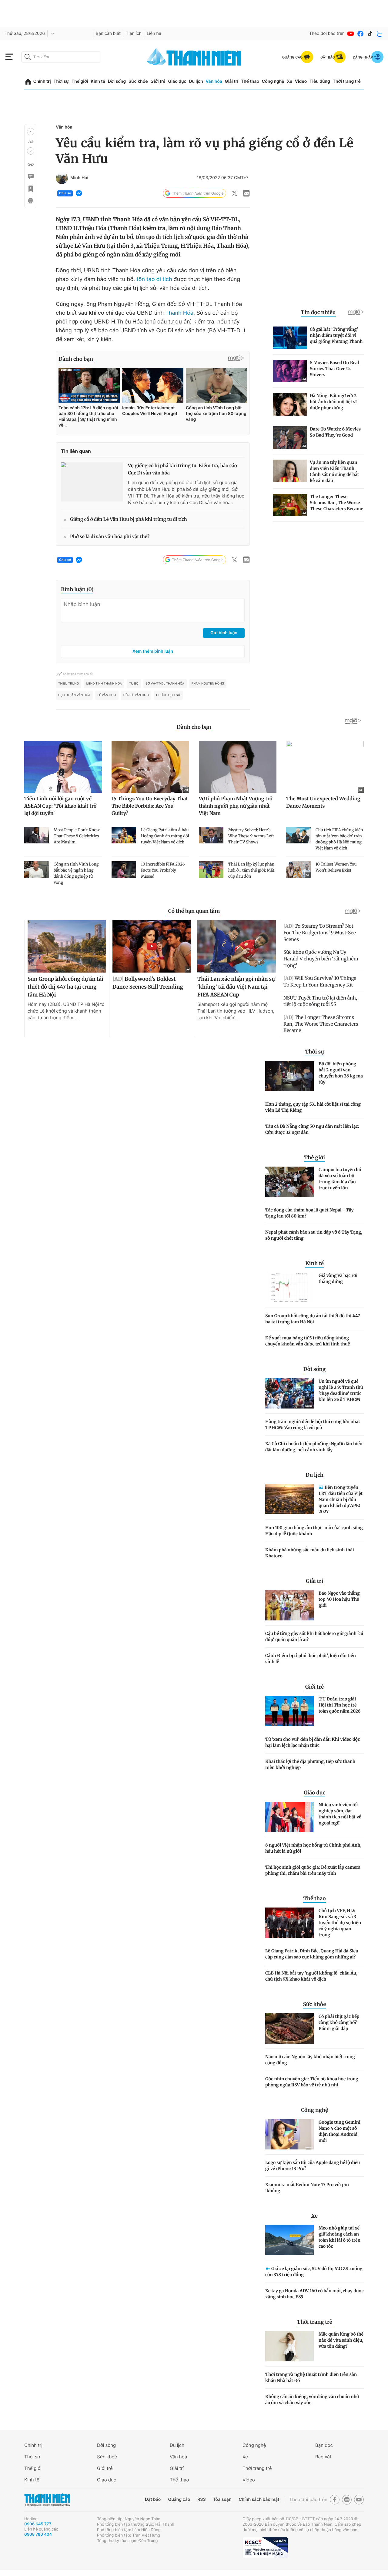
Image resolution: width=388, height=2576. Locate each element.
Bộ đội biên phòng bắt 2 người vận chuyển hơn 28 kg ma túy (341, 1073)
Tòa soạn (222, 2499)
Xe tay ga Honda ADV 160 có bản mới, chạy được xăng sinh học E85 (314, 2294)
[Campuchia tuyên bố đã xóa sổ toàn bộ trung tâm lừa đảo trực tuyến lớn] (289, 1182)
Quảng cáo (179, 2499)
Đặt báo (153, 2499)
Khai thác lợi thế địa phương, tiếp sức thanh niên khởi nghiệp (310, 1764)
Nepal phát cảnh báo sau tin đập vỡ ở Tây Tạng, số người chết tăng (314, 1235)
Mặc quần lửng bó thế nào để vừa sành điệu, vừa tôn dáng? (341, 2340)
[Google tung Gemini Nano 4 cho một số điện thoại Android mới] (289, 2134)
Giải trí (232, 81)
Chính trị (42, 81)
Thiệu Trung (69, 684)
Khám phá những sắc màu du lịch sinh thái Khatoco (310, 1553)
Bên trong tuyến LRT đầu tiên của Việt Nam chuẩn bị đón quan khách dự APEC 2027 (341, 1499)
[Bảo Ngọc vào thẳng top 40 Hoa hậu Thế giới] (289, 1605)
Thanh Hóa (179, 313)
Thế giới (80, 81)
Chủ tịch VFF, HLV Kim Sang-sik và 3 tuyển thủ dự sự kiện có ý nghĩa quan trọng (340, 1923)
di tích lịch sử (168, 695)
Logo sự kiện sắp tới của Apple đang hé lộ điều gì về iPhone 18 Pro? (313, 2166)
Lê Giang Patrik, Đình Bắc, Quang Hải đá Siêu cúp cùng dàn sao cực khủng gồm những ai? (312, 1954)
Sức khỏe (138, 81)
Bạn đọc (324, 2445)
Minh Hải (79, 178)
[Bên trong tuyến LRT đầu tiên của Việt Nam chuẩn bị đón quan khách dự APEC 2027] (289, 1499)
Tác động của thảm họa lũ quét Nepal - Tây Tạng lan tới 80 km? (309, 1213)
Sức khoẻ (107, 2457)
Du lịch (196, 81)
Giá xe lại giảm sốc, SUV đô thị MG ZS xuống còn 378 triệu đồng (314, 2272)
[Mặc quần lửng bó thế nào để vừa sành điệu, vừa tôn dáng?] (289, 2346)
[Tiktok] (370, 34)
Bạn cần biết (108, 33)
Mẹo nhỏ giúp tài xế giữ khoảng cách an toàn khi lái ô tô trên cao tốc (339, 2237)
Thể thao (250, 81)
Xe (289, 81)
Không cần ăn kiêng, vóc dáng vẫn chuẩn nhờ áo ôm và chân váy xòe (312, 2400)
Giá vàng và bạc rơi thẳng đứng (338, 1278)
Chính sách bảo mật (259, 2499)
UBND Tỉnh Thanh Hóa (104, 684)
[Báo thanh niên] (194, 57)
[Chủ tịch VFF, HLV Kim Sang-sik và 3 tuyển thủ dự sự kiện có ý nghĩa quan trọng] (289, 1923)
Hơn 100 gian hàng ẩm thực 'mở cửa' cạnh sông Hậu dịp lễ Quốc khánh (314, 1531)
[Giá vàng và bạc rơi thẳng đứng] (289, 1288)
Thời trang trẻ (347, 81)
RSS (201, 2499)
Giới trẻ (158, 81)
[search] (61, 57)
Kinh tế (98, 81)
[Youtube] (351, 34)
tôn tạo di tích (154, 279)
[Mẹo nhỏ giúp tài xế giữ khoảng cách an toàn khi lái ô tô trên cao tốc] (289, 2240)
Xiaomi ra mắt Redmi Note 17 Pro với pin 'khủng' (307, 2188)
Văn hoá (178, 2457)
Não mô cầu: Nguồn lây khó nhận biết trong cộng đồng (310, 2060)
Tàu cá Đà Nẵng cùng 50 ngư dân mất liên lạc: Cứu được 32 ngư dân (312, 1129)
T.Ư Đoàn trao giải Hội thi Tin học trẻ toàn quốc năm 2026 (339, 1705)
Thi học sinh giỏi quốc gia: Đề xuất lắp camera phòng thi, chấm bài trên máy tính (313, 1870)
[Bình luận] (30, 176)
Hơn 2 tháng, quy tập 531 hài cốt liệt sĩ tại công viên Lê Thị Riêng (313, 1107)
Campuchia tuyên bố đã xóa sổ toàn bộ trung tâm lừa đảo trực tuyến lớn (340, 1179)
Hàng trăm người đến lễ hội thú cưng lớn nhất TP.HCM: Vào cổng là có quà (313, 1425)
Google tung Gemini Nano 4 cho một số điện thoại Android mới (339, 2131)
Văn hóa (214, 81)
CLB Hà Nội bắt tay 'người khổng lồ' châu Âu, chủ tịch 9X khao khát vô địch (311, 1976)
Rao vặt (323, 2457)
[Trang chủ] (28, 82)
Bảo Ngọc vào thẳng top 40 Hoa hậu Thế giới (339, 1599)
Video (301, 81)
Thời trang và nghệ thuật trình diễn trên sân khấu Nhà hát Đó (311, 2377)
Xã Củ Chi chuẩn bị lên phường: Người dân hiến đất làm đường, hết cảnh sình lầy (314, 1447)
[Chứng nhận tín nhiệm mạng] (265, 2548)
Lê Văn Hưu (107, 695)
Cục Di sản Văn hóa (74, 695)
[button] (31, 132)
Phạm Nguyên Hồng (208, 684)
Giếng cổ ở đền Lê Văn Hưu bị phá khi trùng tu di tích (129, 519)
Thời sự (61, 81)
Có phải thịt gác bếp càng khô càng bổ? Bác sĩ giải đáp (339, 2022)
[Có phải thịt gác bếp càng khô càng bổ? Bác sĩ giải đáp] (289, 2028)
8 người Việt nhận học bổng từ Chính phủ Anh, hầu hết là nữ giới (313, 1848)
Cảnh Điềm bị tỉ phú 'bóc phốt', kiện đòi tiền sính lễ (311, 1659)
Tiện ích (134, 33)
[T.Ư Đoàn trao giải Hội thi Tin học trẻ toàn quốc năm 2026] (289, 1711)
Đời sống (117, 81)
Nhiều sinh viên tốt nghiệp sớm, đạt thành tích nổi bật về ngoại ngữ (340, 1814)
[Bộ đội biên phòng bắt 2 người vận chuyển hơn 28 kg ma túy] (289, 1076)
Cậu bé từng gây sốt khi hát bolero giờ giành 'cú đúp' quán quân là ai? (314, 1636)
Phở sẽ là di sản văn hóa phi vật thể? (110, 537)
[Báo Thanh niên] (47, 2500)
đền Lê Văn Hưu (136, 695)
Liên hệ (154, 33)
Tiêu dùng (320, 81)
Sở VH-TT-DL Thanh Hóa (165, 684)
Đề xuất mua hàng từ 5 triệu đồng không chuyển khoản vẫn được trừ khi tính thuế (308, 1341)
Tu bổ (134, 684)
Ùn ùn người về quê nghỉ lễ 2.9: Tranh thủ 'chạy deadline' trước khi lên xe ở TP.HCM (341, 1390)
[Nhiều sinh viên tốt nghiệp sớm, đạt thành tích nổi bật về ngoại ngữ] (289, 1817)
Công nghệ (273, 81)
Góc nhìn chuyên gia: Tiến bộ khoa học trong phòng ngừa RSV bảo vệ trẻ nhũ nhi (312, 2082)
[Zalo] (380, 34)
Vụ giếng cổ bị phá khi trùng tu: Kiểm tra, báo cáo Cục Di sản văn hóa (182, 469)
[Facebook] (360, 34)
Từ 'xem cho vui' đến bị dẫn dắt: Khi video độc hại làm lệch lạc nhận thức (313, 1742)
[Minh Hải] (62, 178)
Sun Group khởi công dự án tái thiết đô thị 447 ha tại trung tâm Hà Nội (313, 1319)
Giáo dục (177, 81)
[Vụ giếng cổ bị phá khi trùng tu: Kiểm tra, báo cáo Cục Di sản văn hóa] (92, 482)
